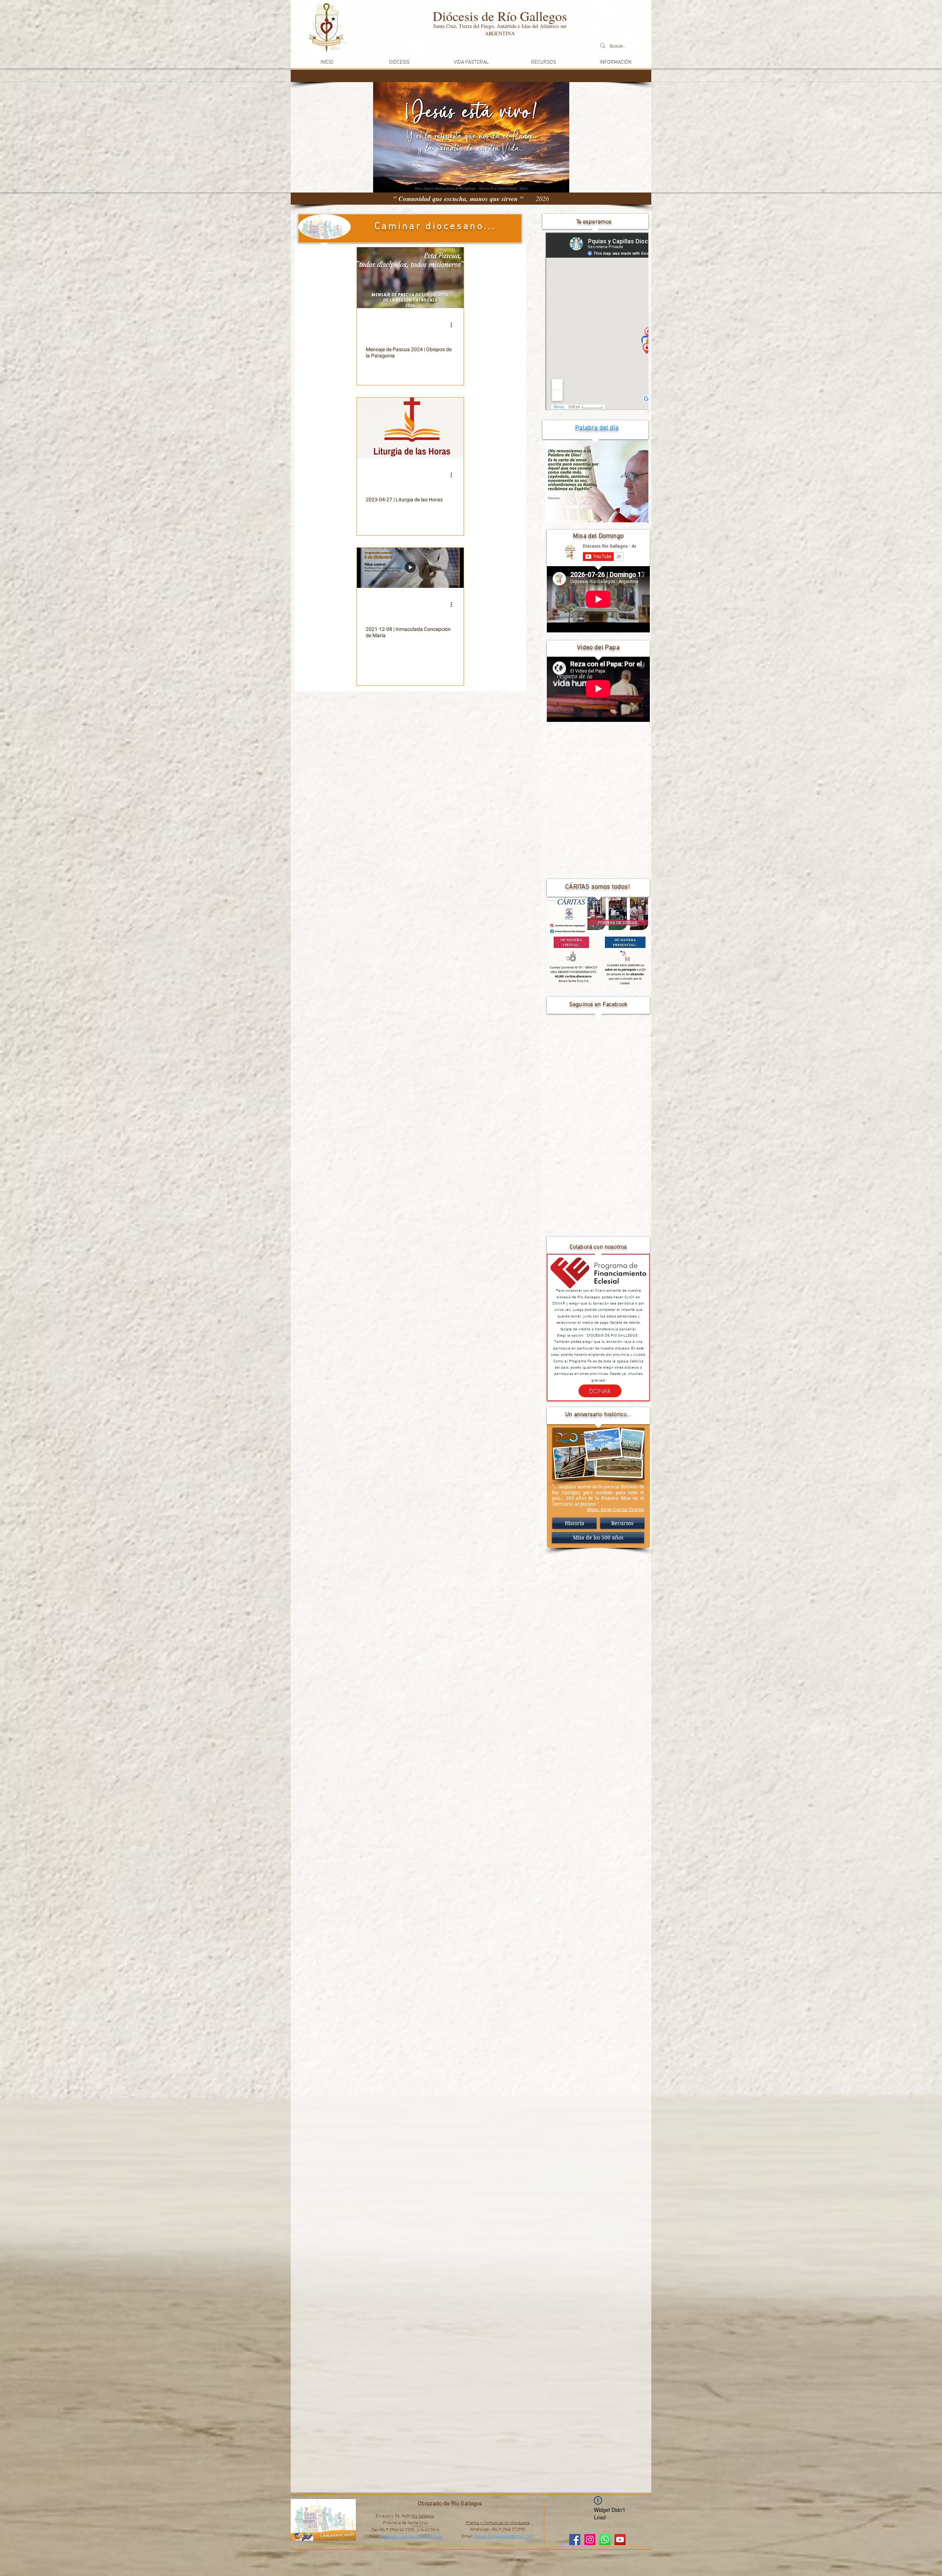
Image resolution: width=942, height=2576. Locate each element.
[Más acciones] (454, 325)
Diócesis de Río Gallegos (500, 16)
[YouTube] (620, 2540)
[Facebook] (575, 2540)
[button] (399, 62)
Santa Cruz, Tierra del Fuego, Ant (469, 26)
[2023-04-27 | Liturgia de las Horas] (410, 428)
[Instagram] (590, 2540)
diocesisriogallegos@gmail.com (504, 2537)
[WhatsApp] (605, 2540)
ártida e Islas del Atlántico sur (536, 26)
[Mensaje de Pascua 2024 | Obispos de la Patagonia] (410, 278)
